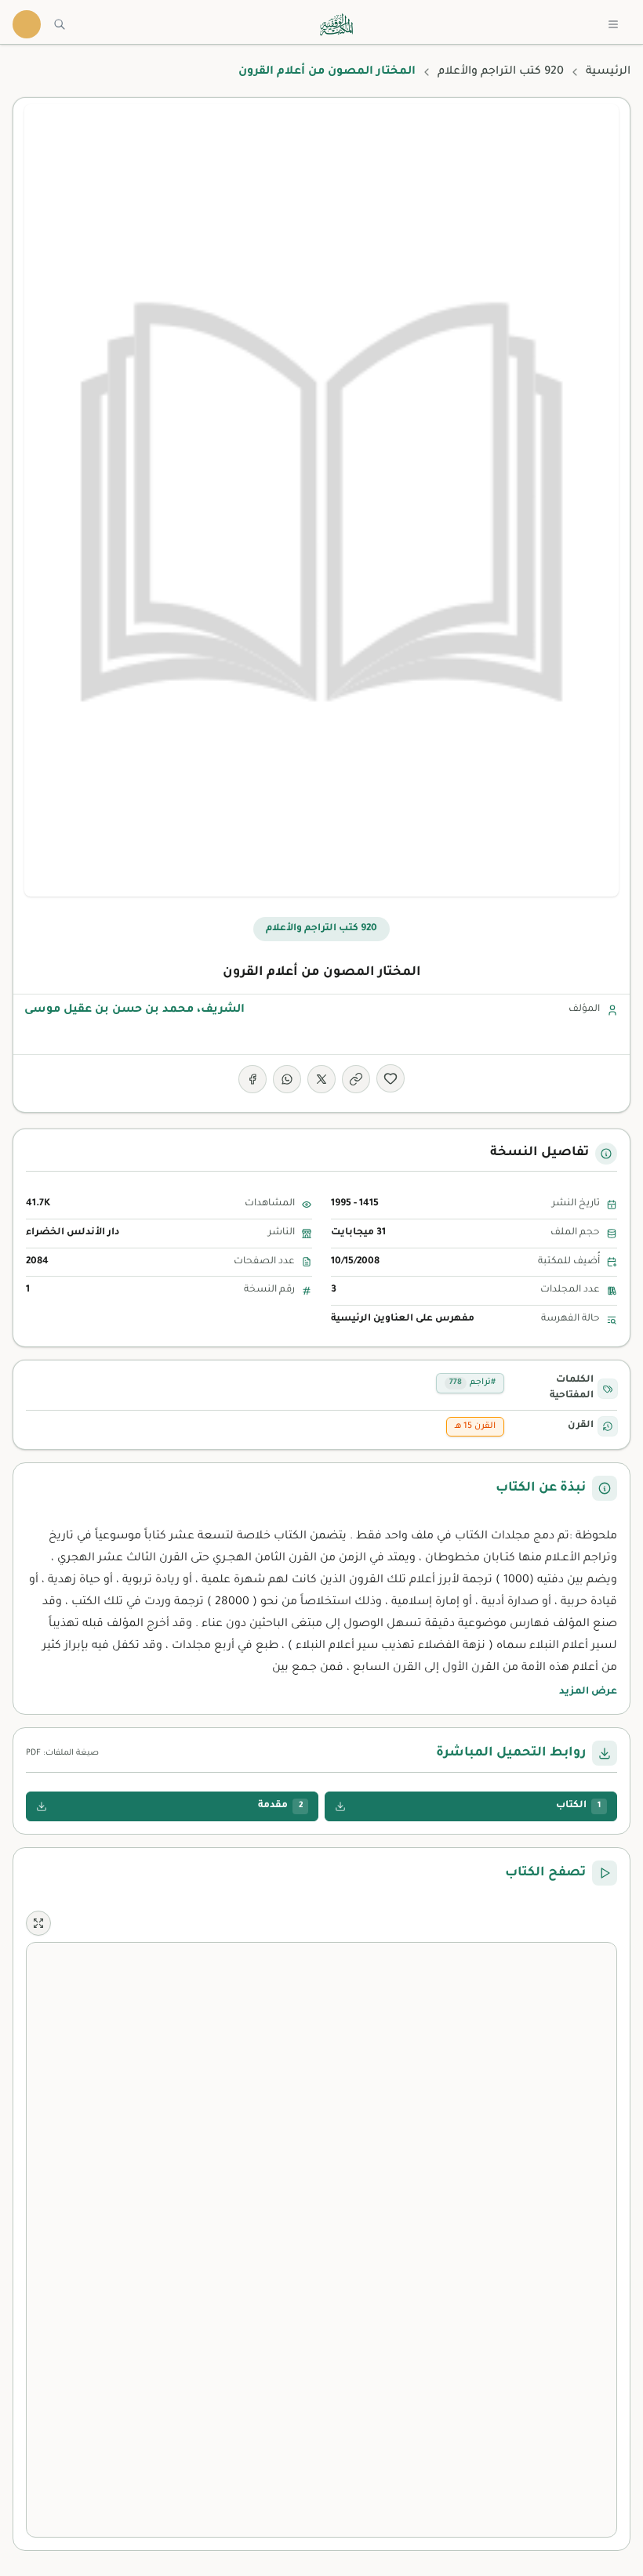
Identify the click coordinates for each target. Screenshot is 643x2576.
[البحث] (60, 24)
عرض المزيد (588, 1692)
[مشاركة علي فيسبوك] (252, 1079)
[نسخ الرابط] (356, 1079)
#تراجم (472, 1382)
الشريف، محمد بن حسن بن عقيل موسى (134, 1010)
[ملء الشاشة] (38, 1923)
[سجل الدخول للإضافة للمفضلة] (391, 1078)
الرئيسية (608, 72)
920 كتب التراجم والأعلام (501, 72)
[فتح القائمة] (613, 24)
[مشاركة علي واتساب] (287, 1079)
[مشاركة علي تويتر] (321, 1079)
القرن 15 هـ (475, 1426)
